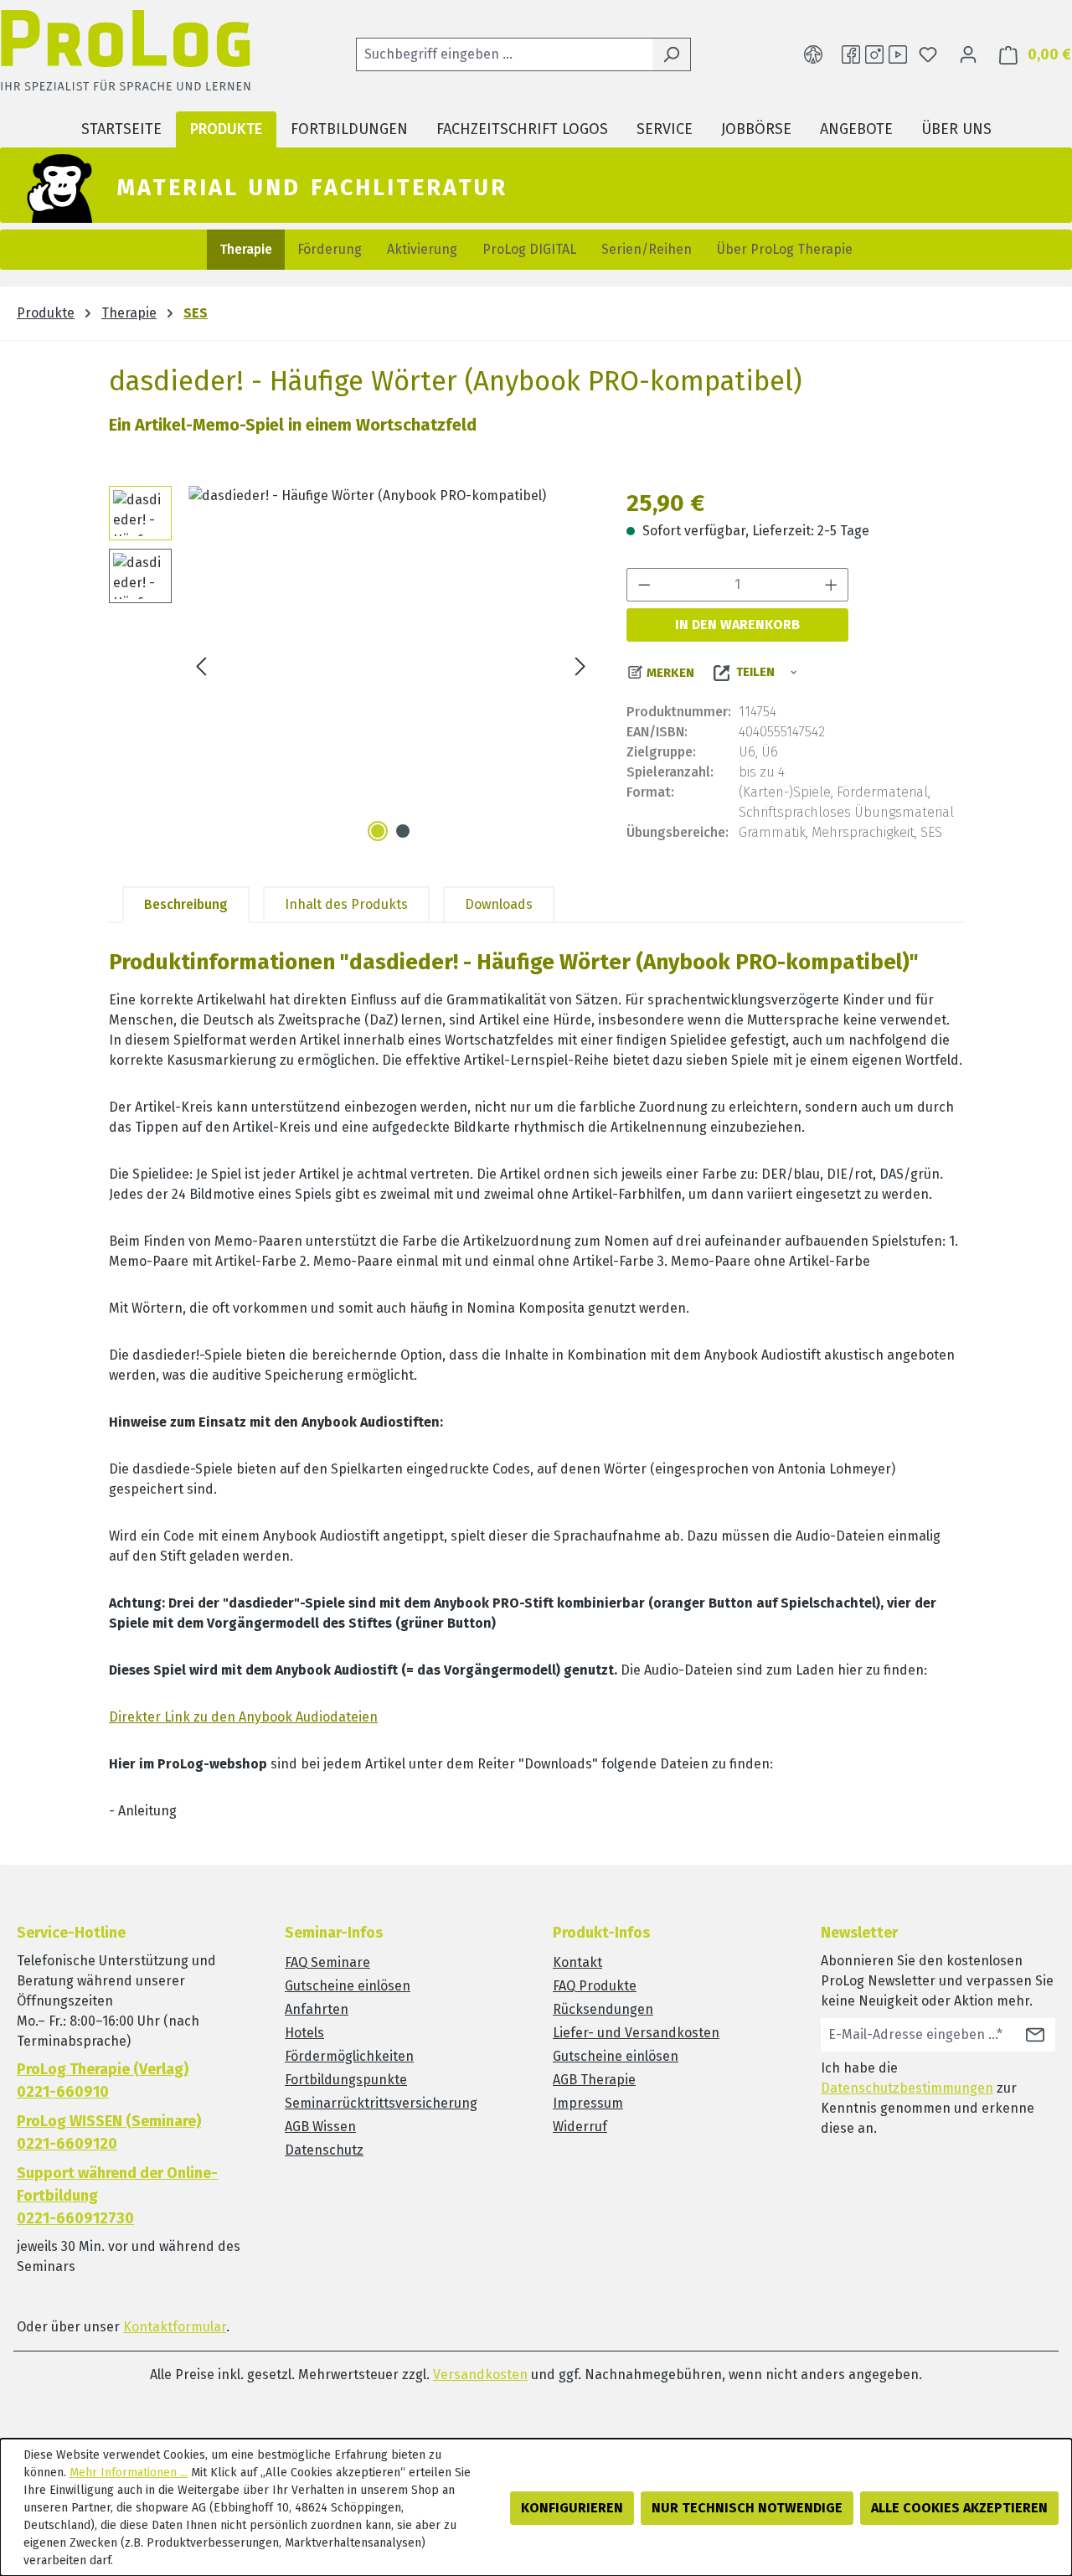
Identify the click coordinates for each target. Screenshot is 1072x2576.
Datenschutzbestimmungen (907, 2088)
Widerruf (580, 2127)
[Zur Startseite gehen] (126, 55)
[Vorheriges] (201, 666)
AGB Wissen (320, 2127)
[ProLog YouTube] (898, 54)
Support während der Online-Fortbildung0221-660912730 (117, 2196)
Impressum (588, 2103)
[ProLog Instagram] (874, 54)
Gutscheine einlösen (348, 1986)
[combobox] (504, 54)
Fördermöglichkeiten (349, 2056)
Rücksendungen (603, 2009)
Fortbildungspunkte (346, 2080)
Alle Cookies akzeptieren (959, 2508)
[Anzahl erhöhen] (832, 585)
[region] (351, 666)
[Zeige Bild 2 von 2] (403, 831)
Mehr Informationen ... (129, 2473)
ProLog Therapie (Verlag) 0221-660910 (103, 2080)
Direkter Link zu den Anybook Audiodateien (243, 1717)
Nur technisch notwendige (747, 2508)
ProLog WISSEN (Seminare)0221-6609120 (109, 2132)
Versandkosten (480, 2375)
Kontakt (577, 1962)
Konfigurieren (572, 2508)
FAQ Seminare (327, 1962)
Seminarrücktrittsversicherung (381, 2103)
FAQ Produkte (595, 1986)
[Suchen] (671, 54)
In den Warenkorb (737, 625)
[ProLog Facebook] (851, 54)
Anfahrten (317, 2009)
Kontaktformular (175, 2327)
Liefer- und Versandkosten (636, 2033)
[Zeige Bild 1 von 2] (378, 831)
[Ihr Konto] (968, 54)
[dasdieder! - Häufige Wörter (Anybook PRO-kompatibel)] (391, 666)
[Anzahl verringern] (644, 585)
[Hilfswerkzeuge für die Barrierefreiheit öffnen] (813, 54)
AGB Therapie (594, 2080)
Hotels (304, 2033)
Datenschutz (324, 2150)
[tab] (186, 905)
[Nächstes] (580, 666)
